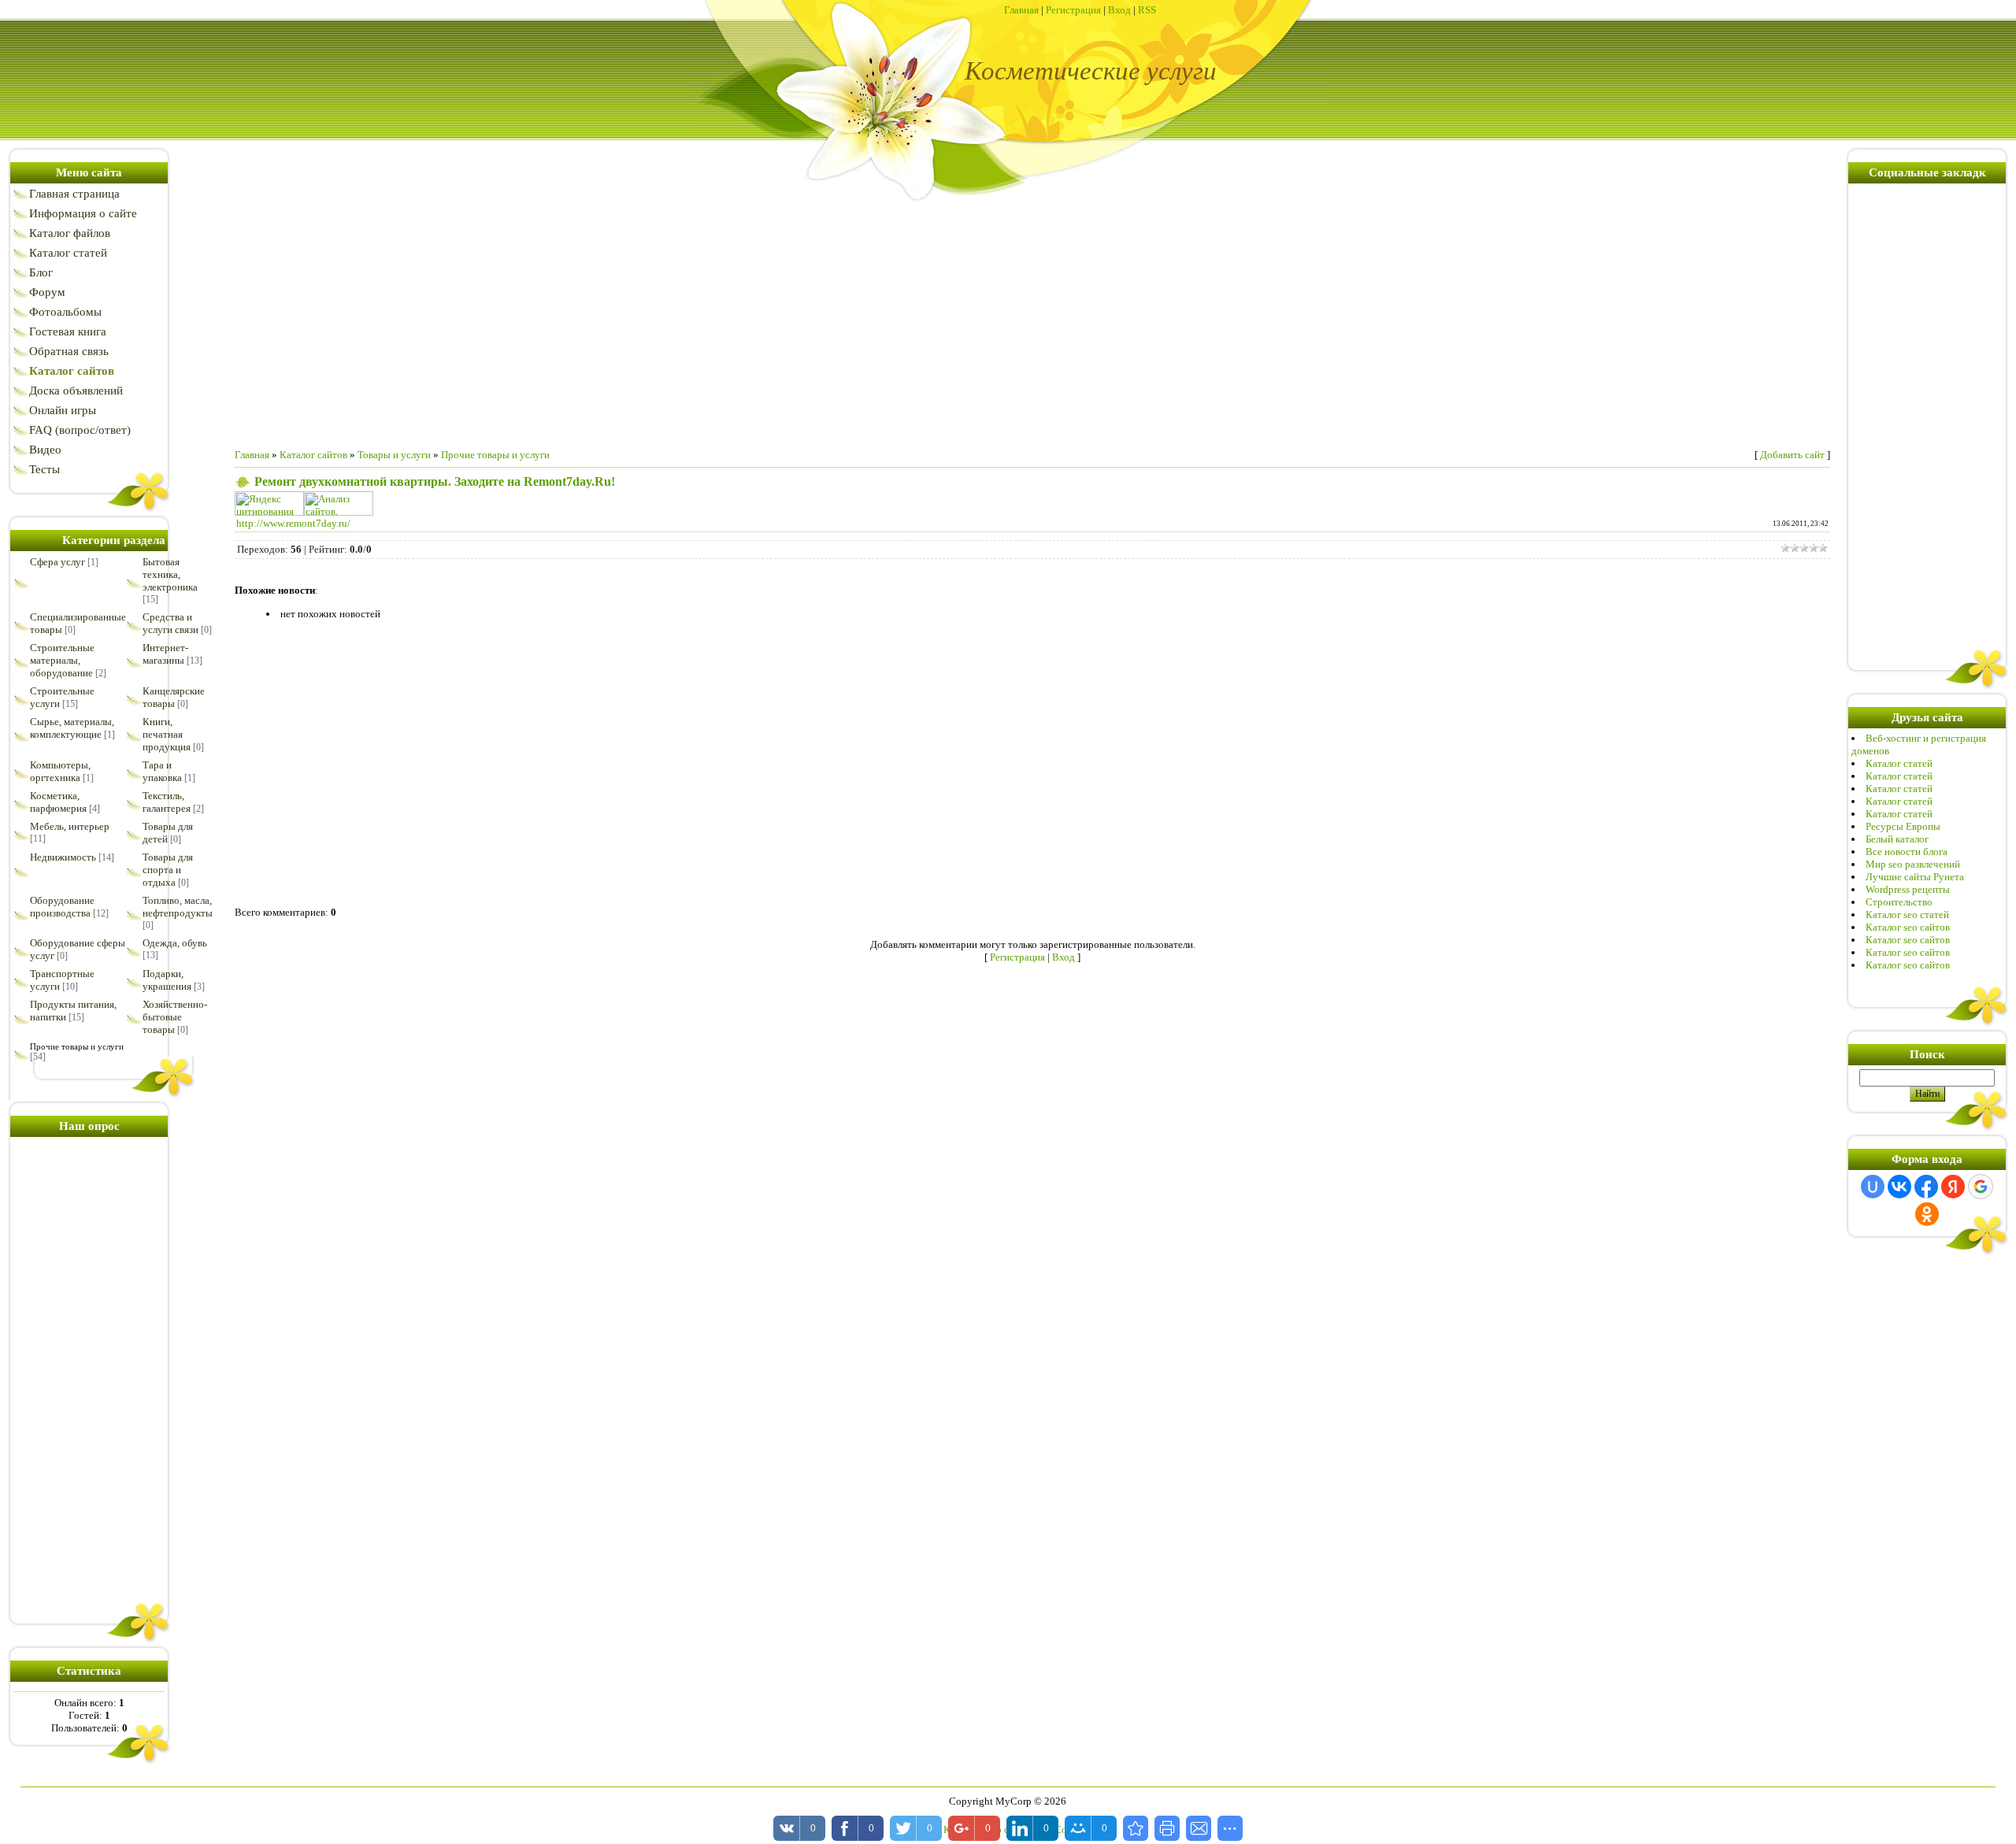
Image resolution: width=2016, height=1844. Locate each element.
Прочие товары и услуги (77, 1046)
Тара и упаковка (162, 771)
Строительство (1899, 902)
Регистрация (1073, 10)
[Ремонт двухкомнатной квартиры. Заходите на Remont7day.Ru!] (1136, 1828)
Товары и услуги (394, 455)
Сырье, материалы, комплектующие (72, 728)
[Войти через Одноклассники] (1927, 1214)
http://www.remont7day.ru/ (293, 523)
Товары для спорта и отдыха (168, 870)
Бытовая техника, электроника (170, 574)
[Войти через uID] (1873, 1187)
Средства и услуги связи (170, 623)
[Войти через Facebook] (1926, 1187)
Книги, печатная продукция (167, 734)
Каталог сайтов (313, 455)
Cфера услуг (57, 562)
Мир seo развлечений (1913, 864)
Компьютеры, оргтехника (60, 771)
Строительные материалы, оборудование (62, 660)
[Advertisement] (89, 1377)
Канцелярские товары (174, 697)
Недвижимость (63, 857)
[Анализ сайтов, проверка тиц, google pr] (339, 512)
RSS (1147, 10)
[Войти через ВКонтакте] (1899, 1187)
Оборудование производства (62, 907)
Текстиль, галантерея (167, 802)
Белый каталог (1897, 839)
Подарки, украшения (167, 980)
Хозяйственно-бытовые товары (175, 1017)
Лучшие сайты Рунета (1915, 877)
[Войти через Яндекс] (1953, 1187)
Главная (1021, 10)
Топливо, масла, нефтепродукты (178, 907)
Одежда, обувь (175, 943)
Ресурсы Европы (1903, 826)
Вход (1119, 10)
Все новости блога (1907, 852)
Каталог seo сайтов (1908, 927)
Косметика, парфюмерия (58, 802)
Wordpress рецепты (1908, 889)
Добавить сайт (1792, 455)
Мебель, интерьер (70, 826)
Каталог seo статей (1907, 915)
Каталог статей (1899, 763)
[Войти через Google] (1981, 1187)
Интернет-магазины (165, 654)
